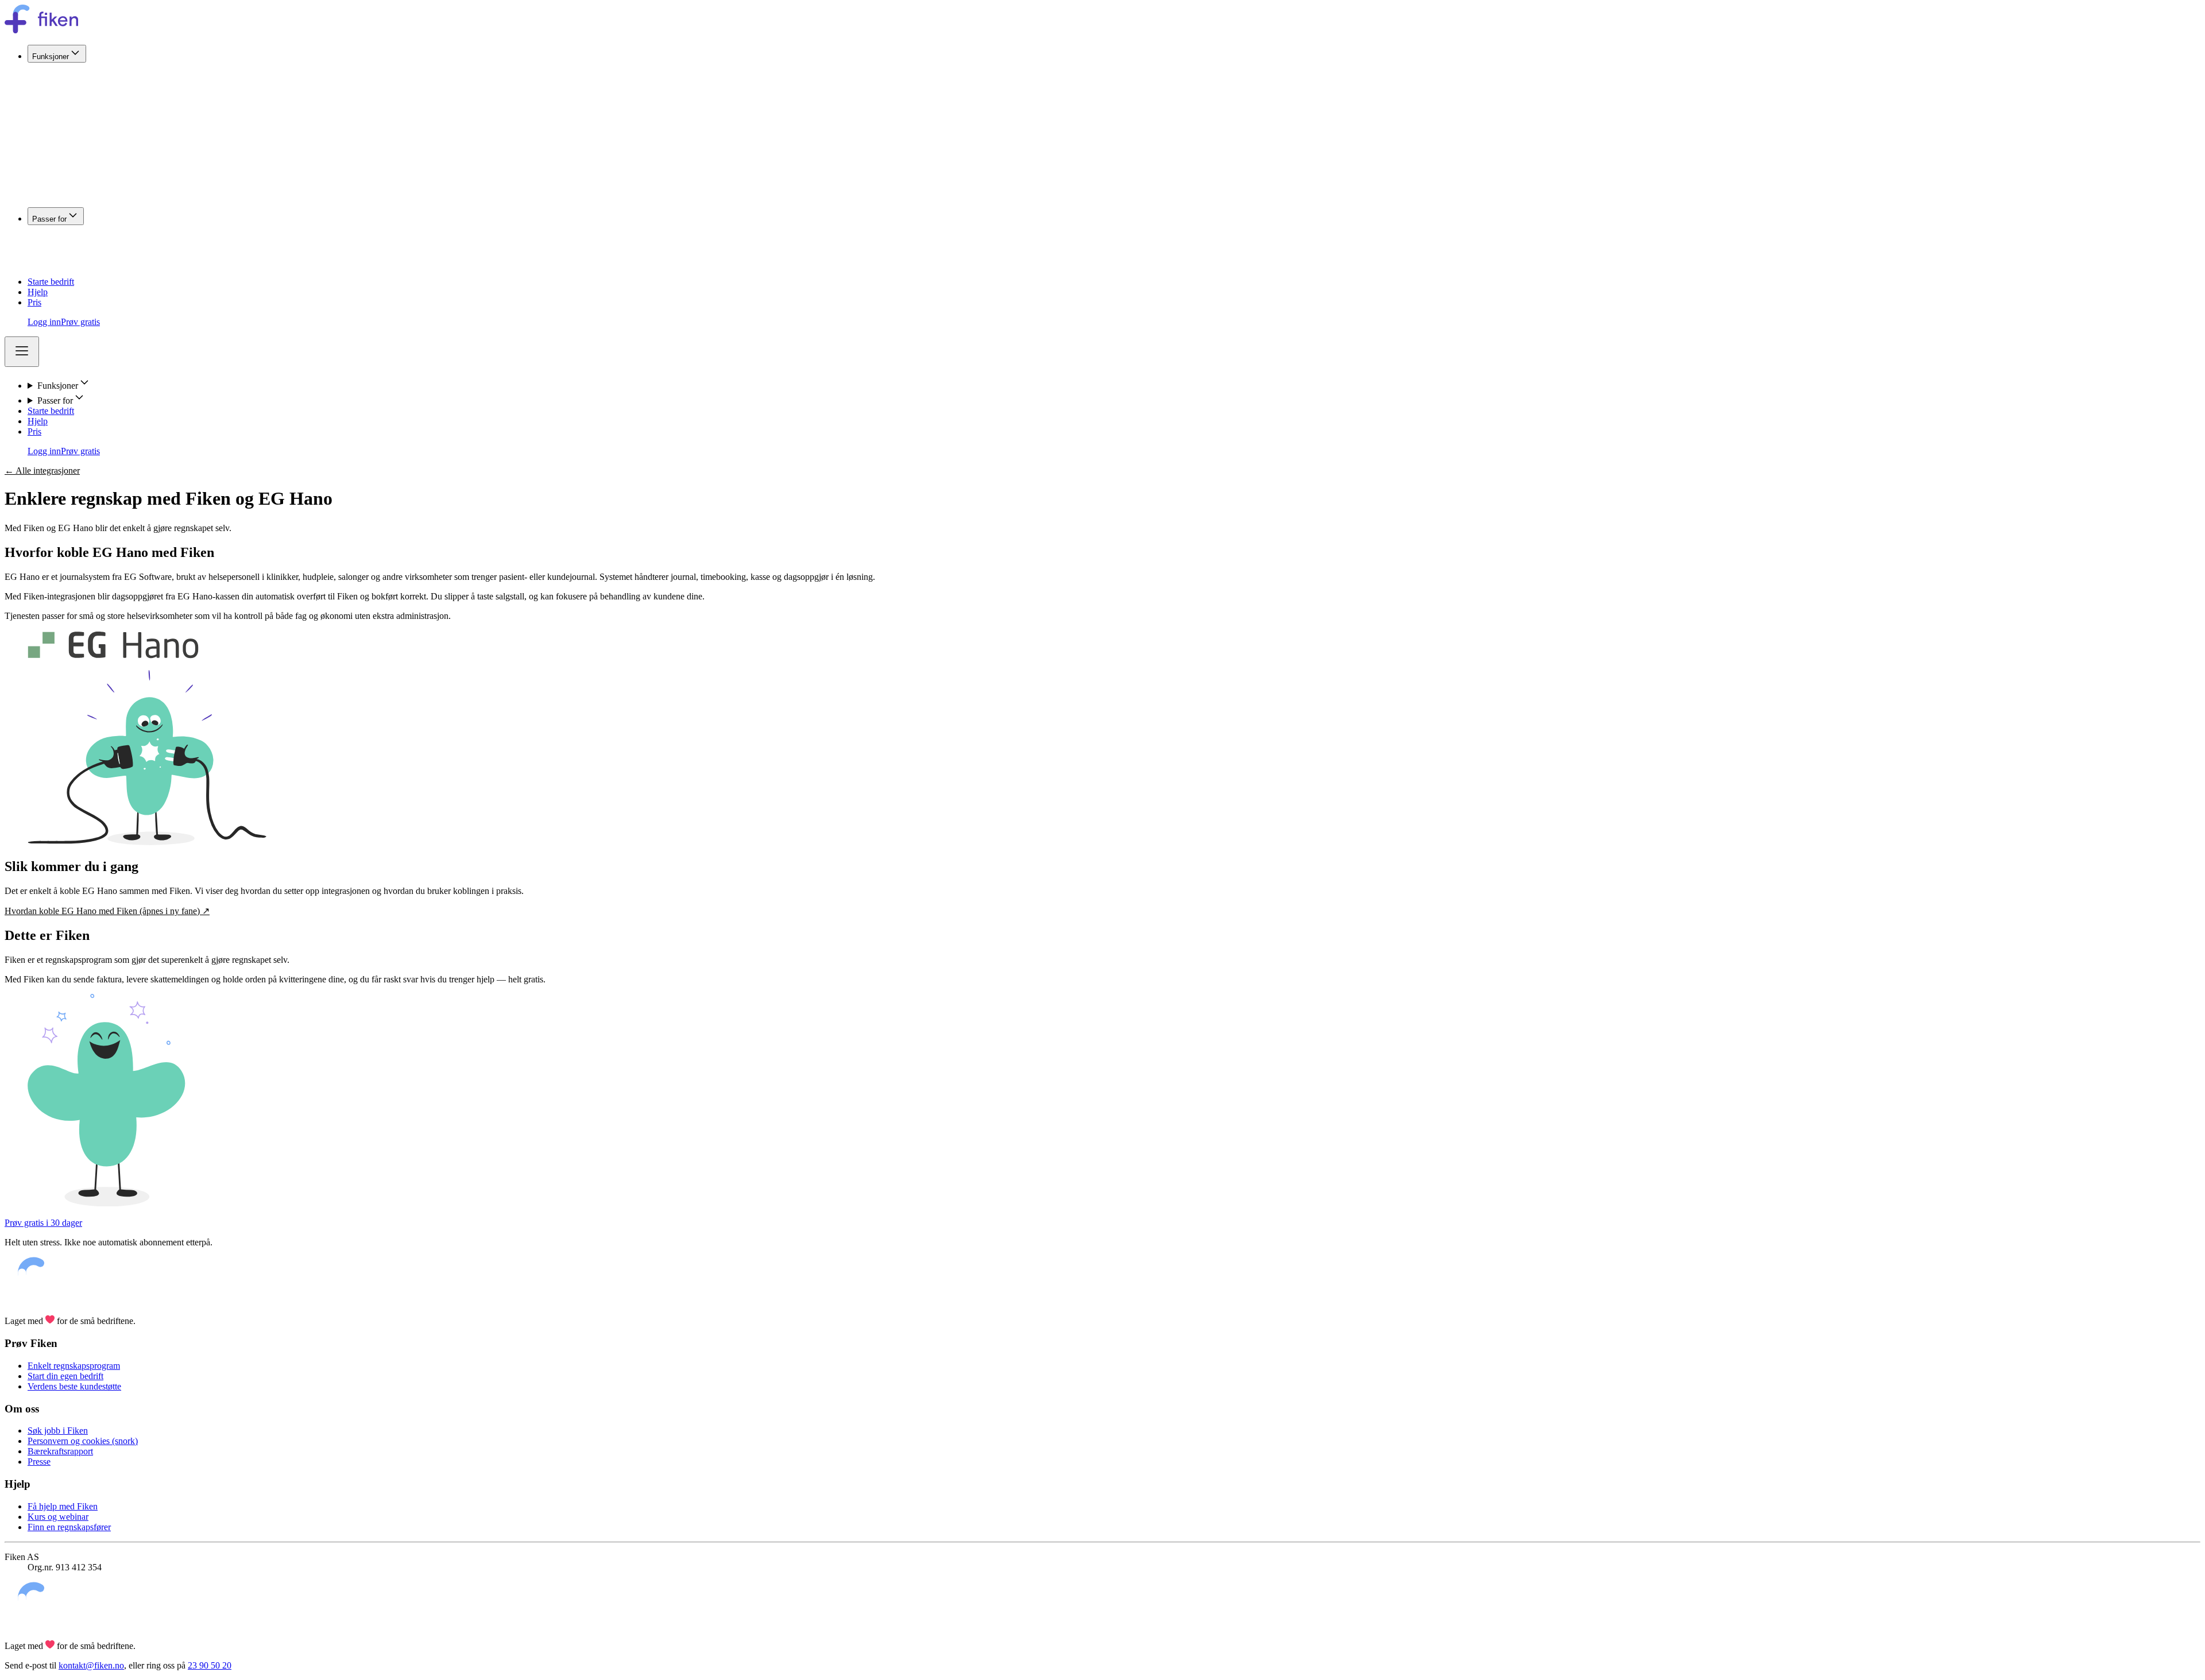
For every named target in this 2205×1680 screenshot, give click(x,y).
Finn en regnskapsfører (69, 1527)
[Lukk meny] (22, 352)
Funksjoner (51, 57)
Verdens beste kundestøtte (74, 1386)
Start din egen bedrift (65, 1376)
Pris (34, 302)
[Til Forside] (41, 30)
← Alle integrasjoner (42, 471)
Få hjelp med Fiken (63, 1506)
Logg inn (44, 322)
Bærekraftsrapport (60, 1451)
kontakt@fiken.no (91, 1665)
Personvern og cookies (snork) (83, 1441)
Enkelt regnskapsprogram (74, 1366)
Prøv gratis (80, 322)
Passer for (49, 219)
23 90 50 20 (210, 1665)
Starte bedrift (51, 282)
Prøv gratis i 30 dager (43, 1223)
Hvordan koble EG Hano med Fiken (107, 911)
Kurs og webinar (58, 1517)
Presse (39, 1462)
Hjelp (38, 292)
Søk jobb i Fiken (58, 1431)
